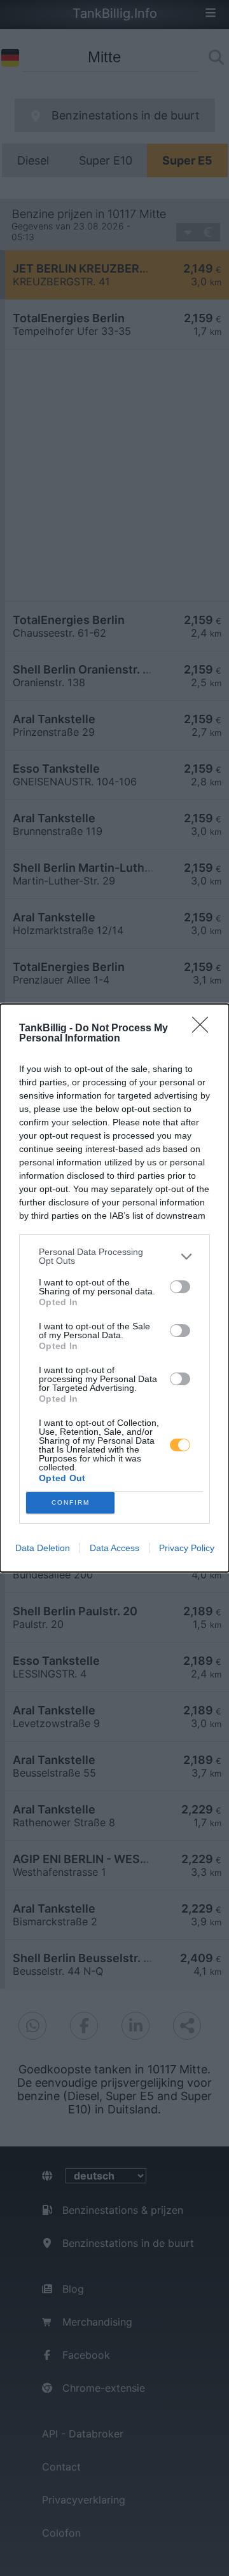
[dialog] (114, 1288)
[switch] (180, 1287)
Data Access (114, 1548)
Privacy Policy (187, 1548)
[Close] (204, 1029)
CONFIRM (71, 1502)
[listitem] (114, 1256)
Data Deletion (43, 1548)
